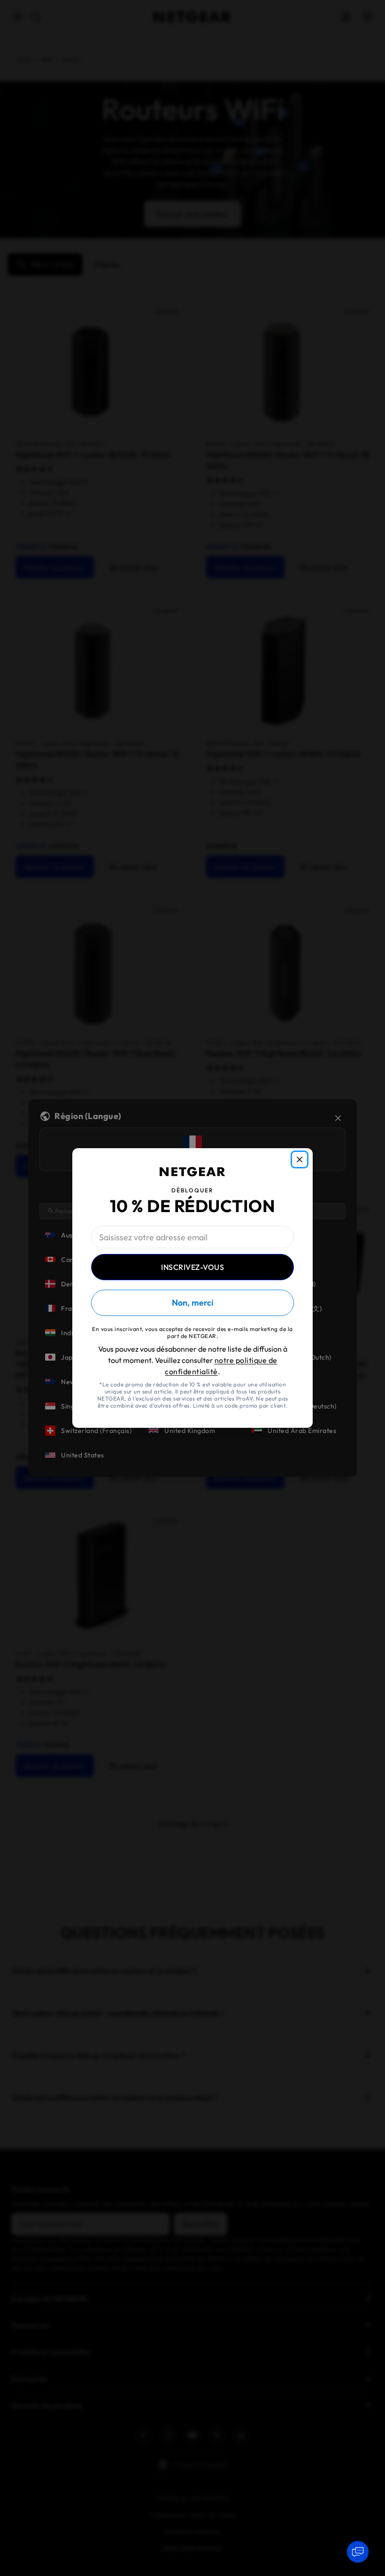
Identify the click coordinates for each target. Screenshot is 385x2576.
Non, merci (192, 1303)
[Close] (300, 1159)
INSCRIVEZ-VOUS (192, 1267)
